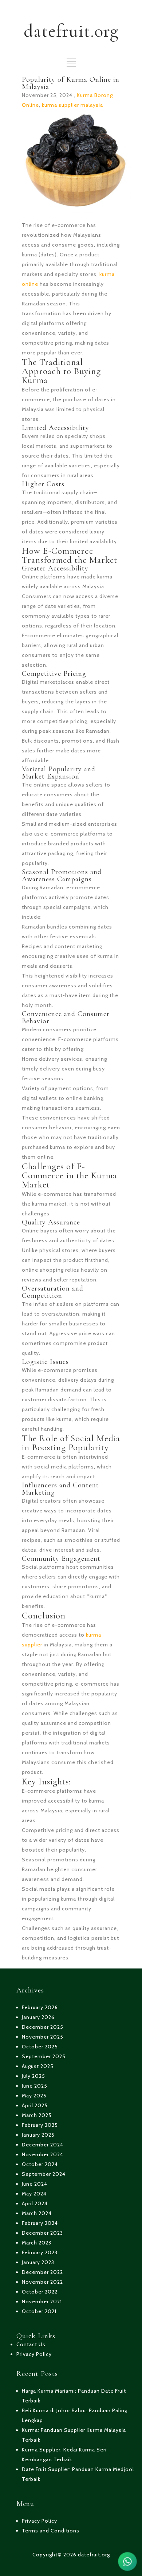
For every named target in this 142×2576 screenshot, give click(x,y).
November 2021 (42, 2301)
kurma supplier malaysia (72, 105)
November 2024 (43, 2154)
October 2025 (40, 2047)
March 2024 (37, 2213)
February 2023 (40, 2252)
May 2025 (34, 2096)
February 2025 (40, 2125)
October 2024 (40, 2164)
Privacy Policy (34, 2354)
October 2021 (39, 2311)
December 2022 (42, 2272)
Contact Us (31, 2344)
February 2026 (40, 2007)
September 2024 (44, 2174)
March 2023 (37, 2243)
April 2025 (35, 2105)
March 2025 (37, 2115)
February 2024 (40, 2223)
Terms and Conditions (51, 2531)
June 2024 (35, 2184)
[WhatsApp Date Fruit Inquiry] (127, 2561)
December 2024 (43, 2145)
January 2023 (38, 2262)
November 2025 (43, 2037)
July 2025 (33, 2076)
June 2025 (35, 2086)
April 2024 (35, 2203)
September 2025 (44, 2056)
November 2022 (42, 2282)
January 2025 (38, 2135)
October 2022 (40, 2292)
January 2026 (38, 2017)
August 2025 (38, 2066)
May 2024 (34, 2194)
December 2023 (42, 2233)
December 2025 (43, 2027)
